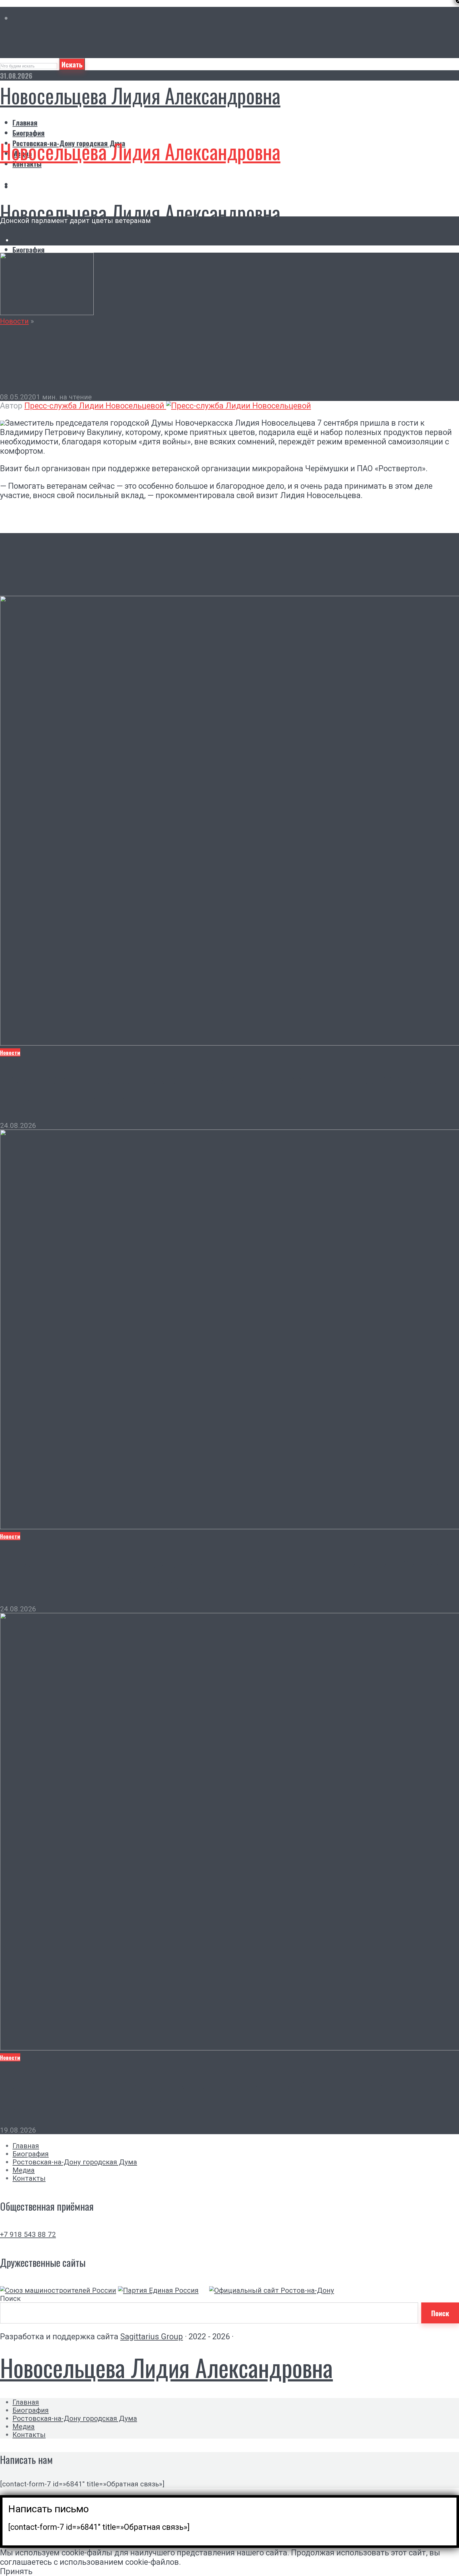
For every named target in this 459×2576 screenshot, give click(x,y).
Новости (14, 321)
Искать (72, 64)
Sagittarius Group (152, 2336)
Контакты (29, 2178)
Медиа (24, 2170)
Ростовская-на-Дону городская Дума (75, 2162)
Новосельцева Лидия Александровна (140, 95)
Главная (25, 122)
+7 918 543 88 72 (28, 2234)
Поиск (10, 2298)
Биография (29, 133)
